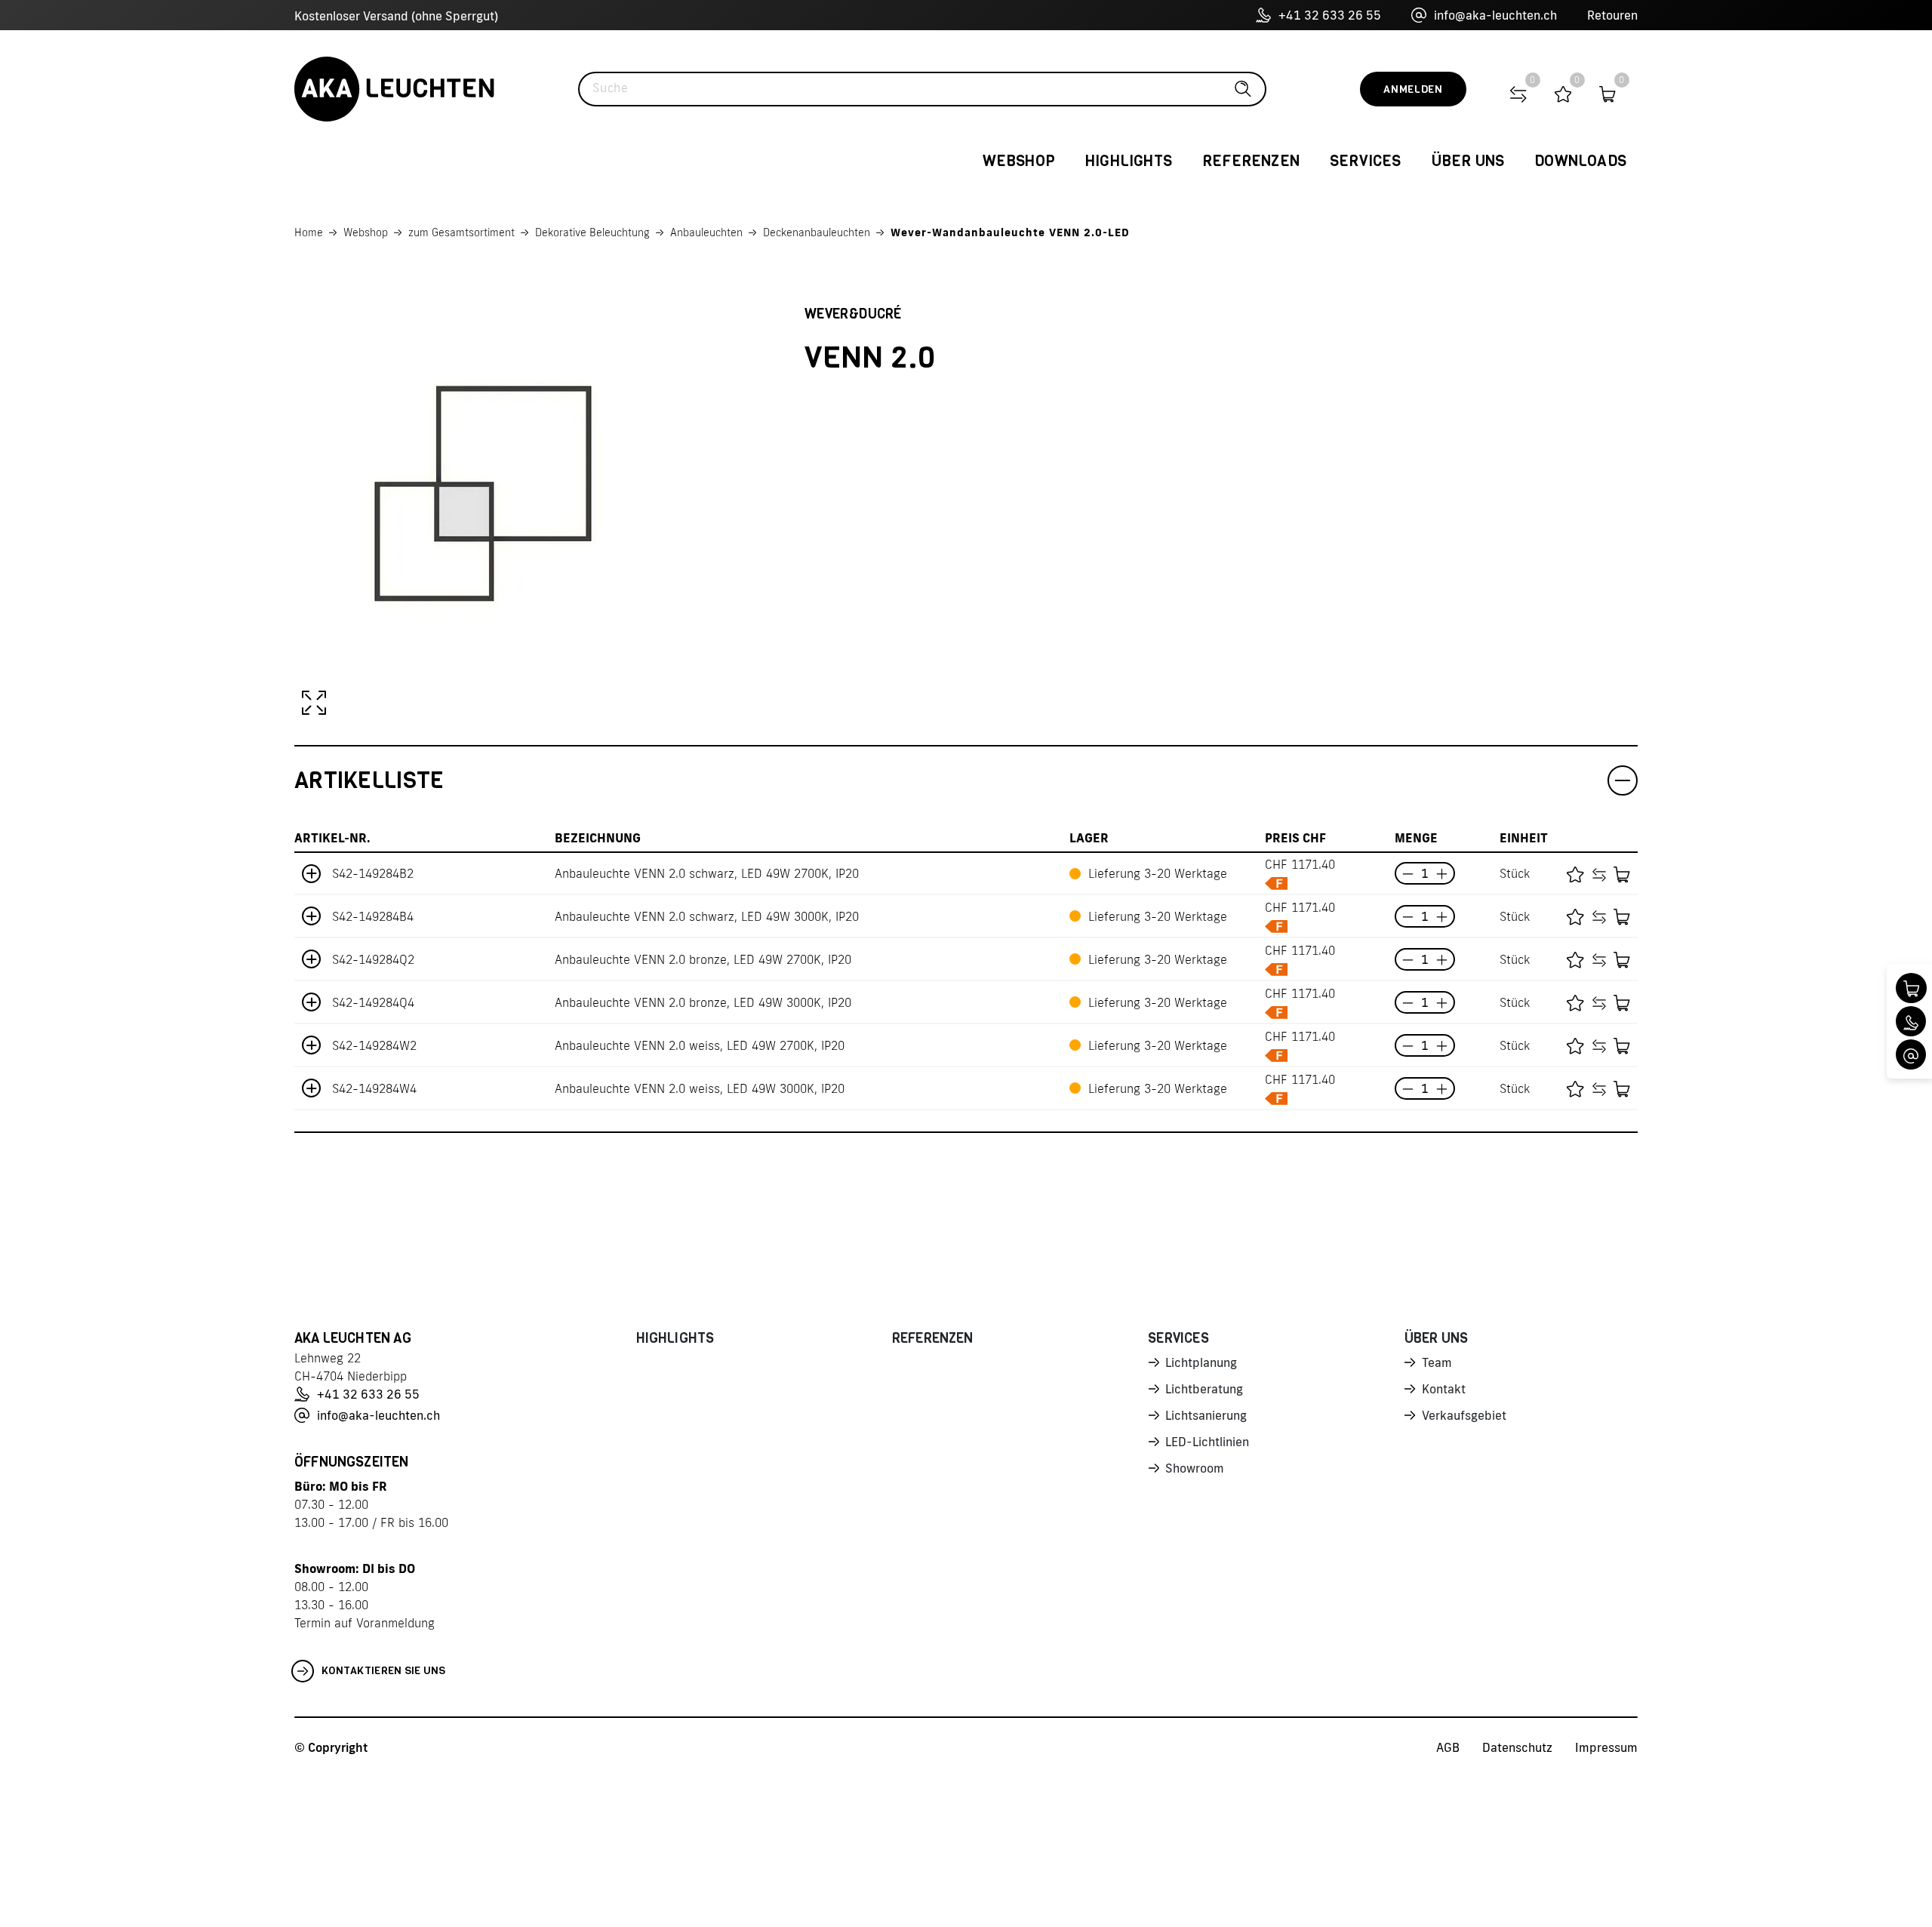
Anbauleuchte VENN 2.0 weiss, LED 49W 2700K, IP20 (700, 1045)
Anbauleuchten (706, 232)
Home (309, 232)
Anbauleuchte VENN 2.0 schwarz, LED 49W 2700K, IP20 (707, 873)
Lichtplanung (1201, 1362)
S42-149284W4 (374, 1088)
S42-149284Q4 (373, 1002)
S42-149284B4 (373, 916)
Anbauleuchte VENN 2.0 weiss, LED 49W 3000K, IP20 (700, 1088)
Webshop (366, 232)
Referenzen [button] (1251, 161)
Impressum (1606, 1747)
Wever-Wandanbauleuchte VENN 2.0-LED (1010, 232)
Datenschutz (1517, 1747)
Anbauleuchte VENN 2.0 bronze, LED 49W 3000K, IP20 (703, 1002)
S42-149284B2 (373, 873)
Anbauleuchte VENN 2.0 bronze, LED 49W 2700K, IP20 (703, 959)
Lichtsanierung (1206, 1415)
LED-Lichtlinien (1207, 1442)
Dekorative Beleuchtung (592, 232)
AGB (1448, 1747)
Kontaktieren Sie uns (384, 1671)
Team (1437, 1362)
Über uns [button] (1468, 161)
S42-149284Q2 (373, 959)
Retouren (1612, 15)
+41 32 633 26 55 (1330, 15)
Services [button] (1366, 161)
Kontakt (1444, 1389)
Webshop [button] (1019, 161)
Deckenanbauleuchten (817, 232)
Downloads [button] (1580, 161)
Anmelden (1413, 89)
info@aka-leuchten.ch (1495, 15)
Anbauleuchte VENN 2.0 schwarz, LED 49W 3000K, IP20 (707, 916)
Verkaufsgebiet (1464, 1415)
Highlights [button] (1129, 161)
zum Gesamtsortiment (461, 232)
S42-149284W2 (374, 1045)
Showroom (1195, 1468)
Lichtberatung (1204, 1389)
